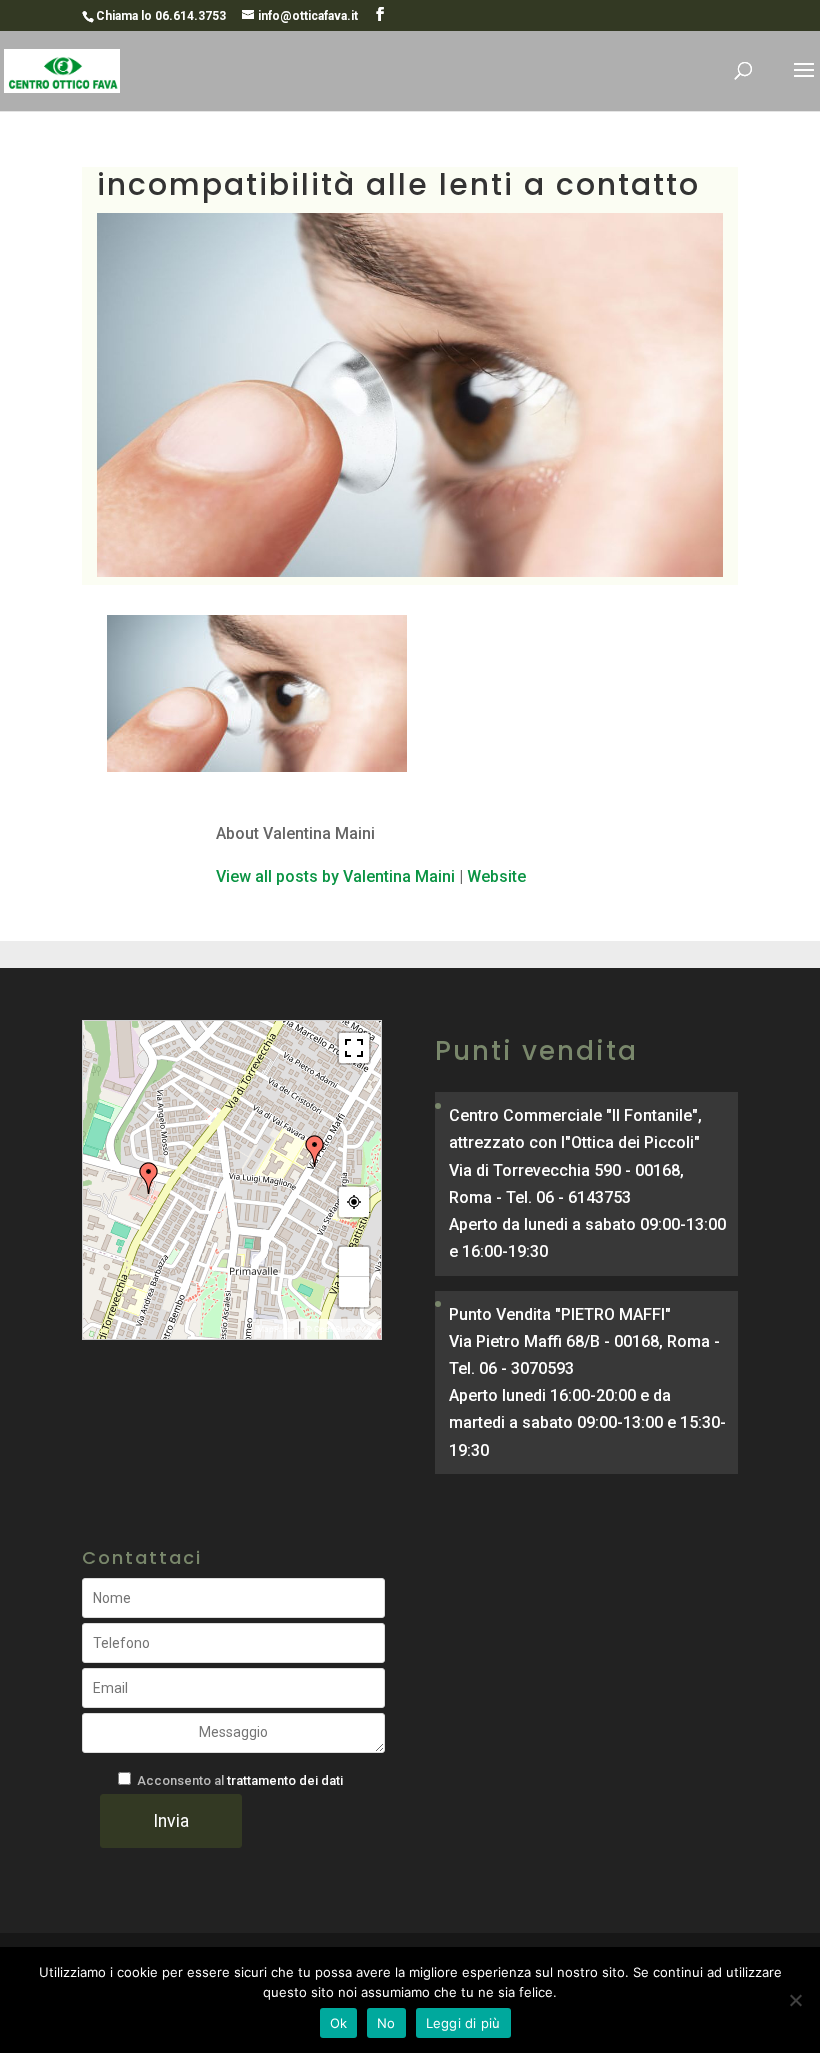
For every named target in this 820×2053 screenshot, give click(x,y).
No (386, 2023)
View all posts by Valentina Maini (335, 876)
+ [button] (354, 1262)
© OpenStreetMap (340, 1329)
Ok (339, 2023)
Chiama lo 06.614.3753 (161, 16)
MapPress (276, 1329)
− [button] (354, 1292)
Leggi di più (463, 2023)
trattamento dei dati (285, 1780)
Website (496, 876)
